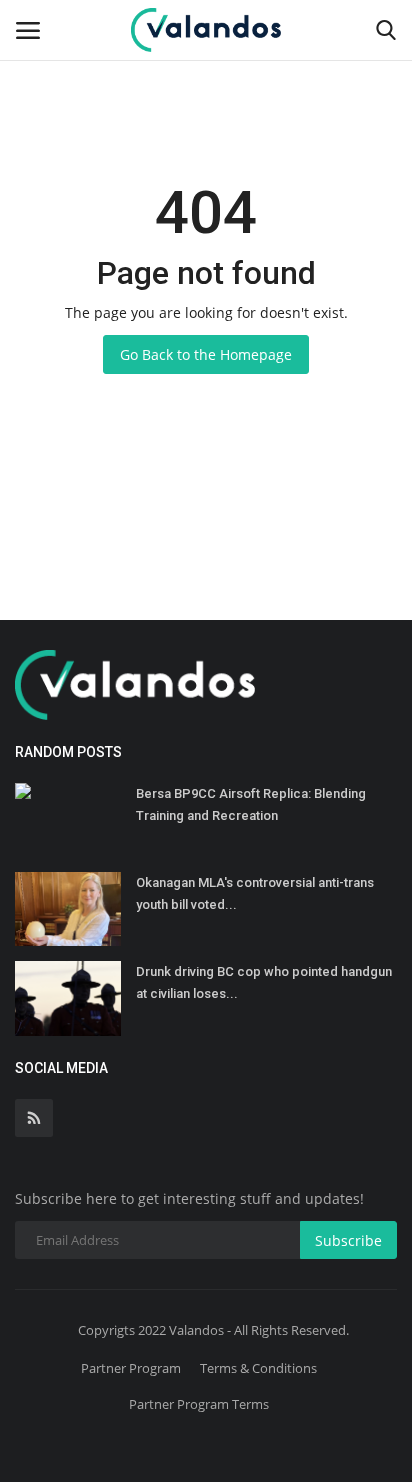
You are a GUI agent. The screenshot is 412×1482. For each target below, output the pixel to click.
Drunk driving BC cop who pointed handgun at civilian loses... (264, 982)
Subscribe (348, 1240)
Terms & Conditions (258, 1368)
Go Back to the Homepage (206, 354)
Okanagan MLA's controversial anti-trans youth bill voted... (255, 893)
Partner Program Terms (199, 1404)
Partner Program (131, 1368)
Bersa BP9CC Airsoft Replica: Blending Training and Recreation (251, 804)
